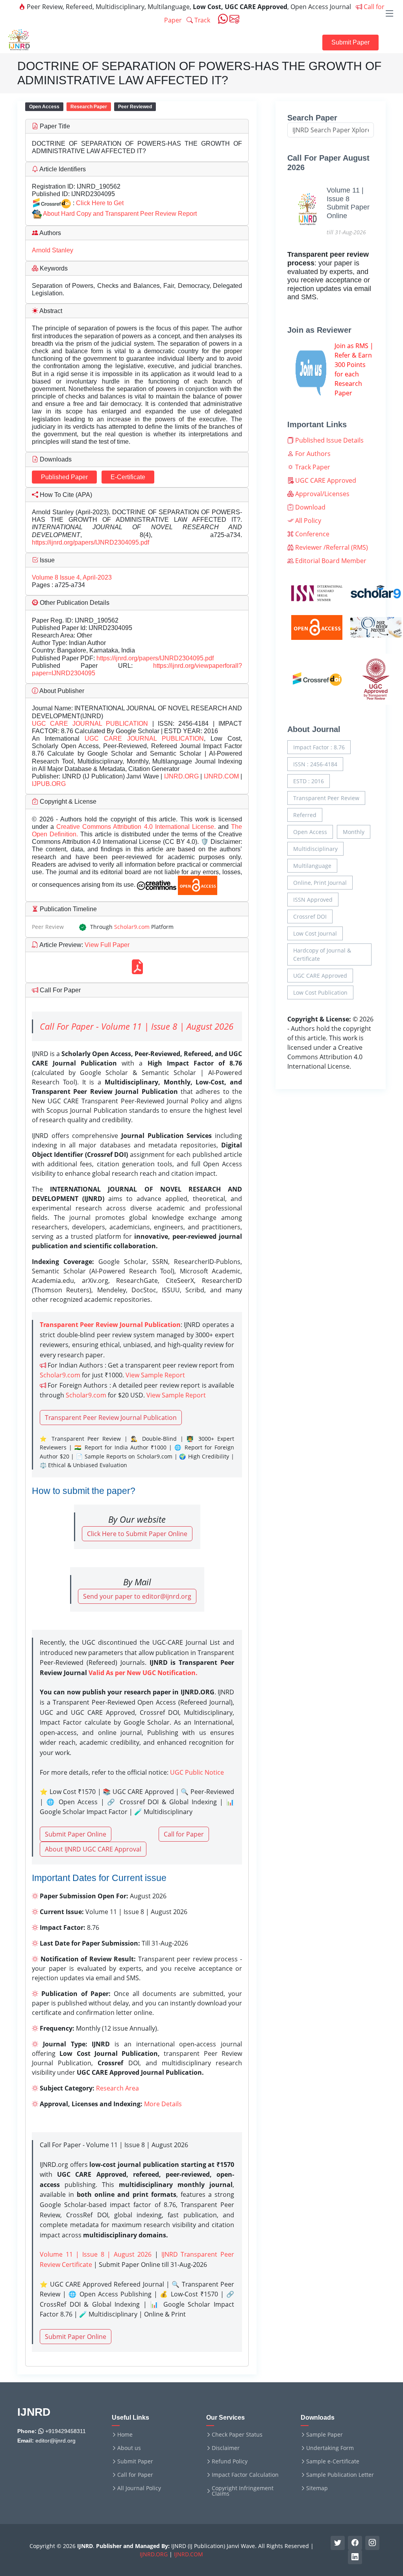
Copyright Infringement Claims (243, 2491)
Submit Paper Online (76, 1834)
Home (125, 2435)
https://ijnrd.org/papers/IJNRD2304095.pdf (91, 542)
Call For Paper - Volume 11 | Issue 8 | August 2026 (137, 1026)
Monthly (354, 832)
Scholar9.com (132, 927)
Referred (305, 815)
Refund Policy (230, 2461)
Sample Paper (324, 2435)
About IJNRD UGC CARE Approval (93, 1849)
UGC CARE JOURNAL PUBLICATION (90, 724)
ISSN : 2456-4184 (315, 764)
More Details (163, 2104)
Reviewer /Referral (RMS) (331, 547)
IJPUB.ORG (49, 784)
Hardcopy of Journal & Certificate (322, 954)
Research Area (117, 2088)
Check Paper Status (237, 2435)
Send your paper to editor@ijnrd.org (137, 1596)
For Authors (312, 454)
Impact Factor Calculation (245, 2475)
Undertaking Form (330, 2448)
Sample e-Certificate (333, 2461)
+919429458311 (65, 2431)
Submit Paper (350, 42)
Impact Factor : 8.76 (319, 747)
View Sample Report (155, 1375)
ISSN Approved (313, 900)
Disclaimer (226, 2448)
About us (129, 2448)
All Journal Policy (139, 2488)
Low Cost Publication (320, 992)
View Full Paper (106, 945)
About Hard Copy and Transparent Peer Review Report (120, 214)
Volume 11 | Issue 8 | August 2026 (96, 2254)
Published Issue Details (329, 440)
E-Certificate (128, 477)
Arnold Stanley (53, 250)
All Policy (307, 521)
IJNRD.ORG (181, 776)
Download (310, 507)
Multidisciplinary (315, 849)
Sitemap (317, 2488)
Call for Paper (184, 1834)
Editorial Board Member (330, 561)
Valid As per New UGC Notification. (143, 1673)
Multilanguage (312, 866)
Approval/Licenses (322, 494)
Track (201, 20)
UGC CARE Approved (325, 480)
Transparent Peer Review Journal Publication (111, 1418)
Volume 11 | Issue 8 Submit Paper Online (348, 203)
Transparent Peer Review (326, 798)
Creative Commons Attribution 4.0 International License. (137, 827)
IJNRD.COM (221, 776)
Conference (311, 534)
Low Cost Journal (315, 933)
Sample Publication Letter (340, 2475)
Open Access (310, 832)
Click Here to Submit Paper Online (137, 1534)
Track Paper (312, 467)
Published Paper (64, 477)
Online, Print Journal (320, 883)
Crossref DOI (310, 916)
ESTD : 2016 (309, 781)
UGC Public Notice (197, 1772)
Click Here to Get (100, 203)
